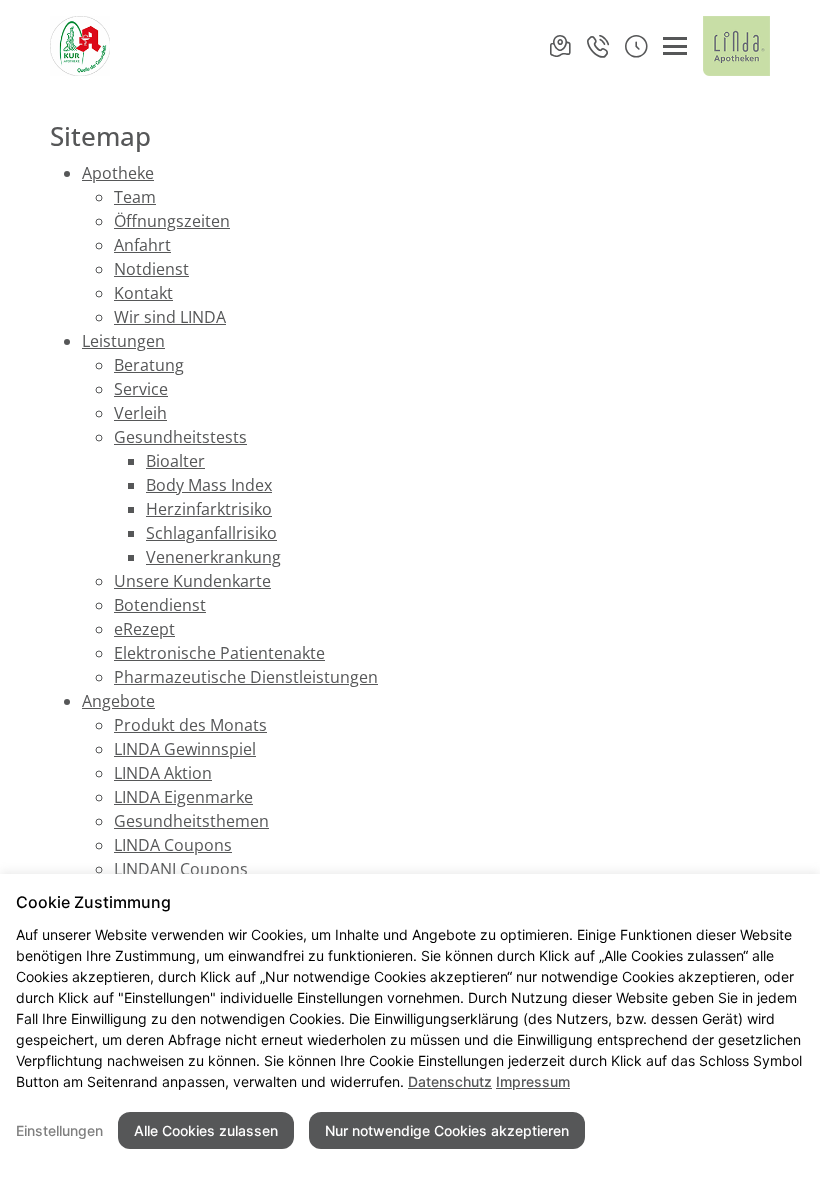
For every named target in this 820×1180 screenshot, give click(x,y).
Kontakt (143, 293)
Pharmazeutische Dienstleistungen (246, 677)
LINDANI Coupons (181, 869)
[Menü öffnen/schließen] (675, 46)
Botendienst (160, 605)
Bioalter (175, 461)
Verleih (140, 413)
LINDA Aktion (163, 773)
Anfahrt (142, 245)
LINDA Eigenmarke (183, 797)
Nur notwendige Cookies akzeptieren (447, 1130)
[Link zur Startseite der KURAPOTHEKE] (82, 46)
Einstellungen (59, 1130)
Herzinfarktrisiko (209, 509)
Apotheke (118, 173)
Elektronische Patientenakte (219, 653)
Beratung (149, 365)
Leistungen (123, 341)
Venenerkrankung (213, 557)
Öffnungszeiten (172, 221)
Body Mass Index (209, 485)
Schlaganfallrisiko (211, 533)
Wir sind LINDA (170, 317)
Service (141, 389)
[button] (636, 46)
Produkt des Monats (190, 725)
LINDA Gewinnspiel (185, 749)
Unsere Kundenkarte (192, 581)
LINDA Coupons (173, 845)
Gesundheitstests (180, 437)
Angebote (118, 701)
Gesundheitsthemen (191, 821)
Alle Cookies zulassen (206, 1130)
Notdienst (151, 269)
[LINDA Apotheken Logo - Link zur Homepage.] (736, 46)
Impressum (533, 1081)
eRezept (144, 629)
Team (135, 197)
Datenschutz (450, 1081)
